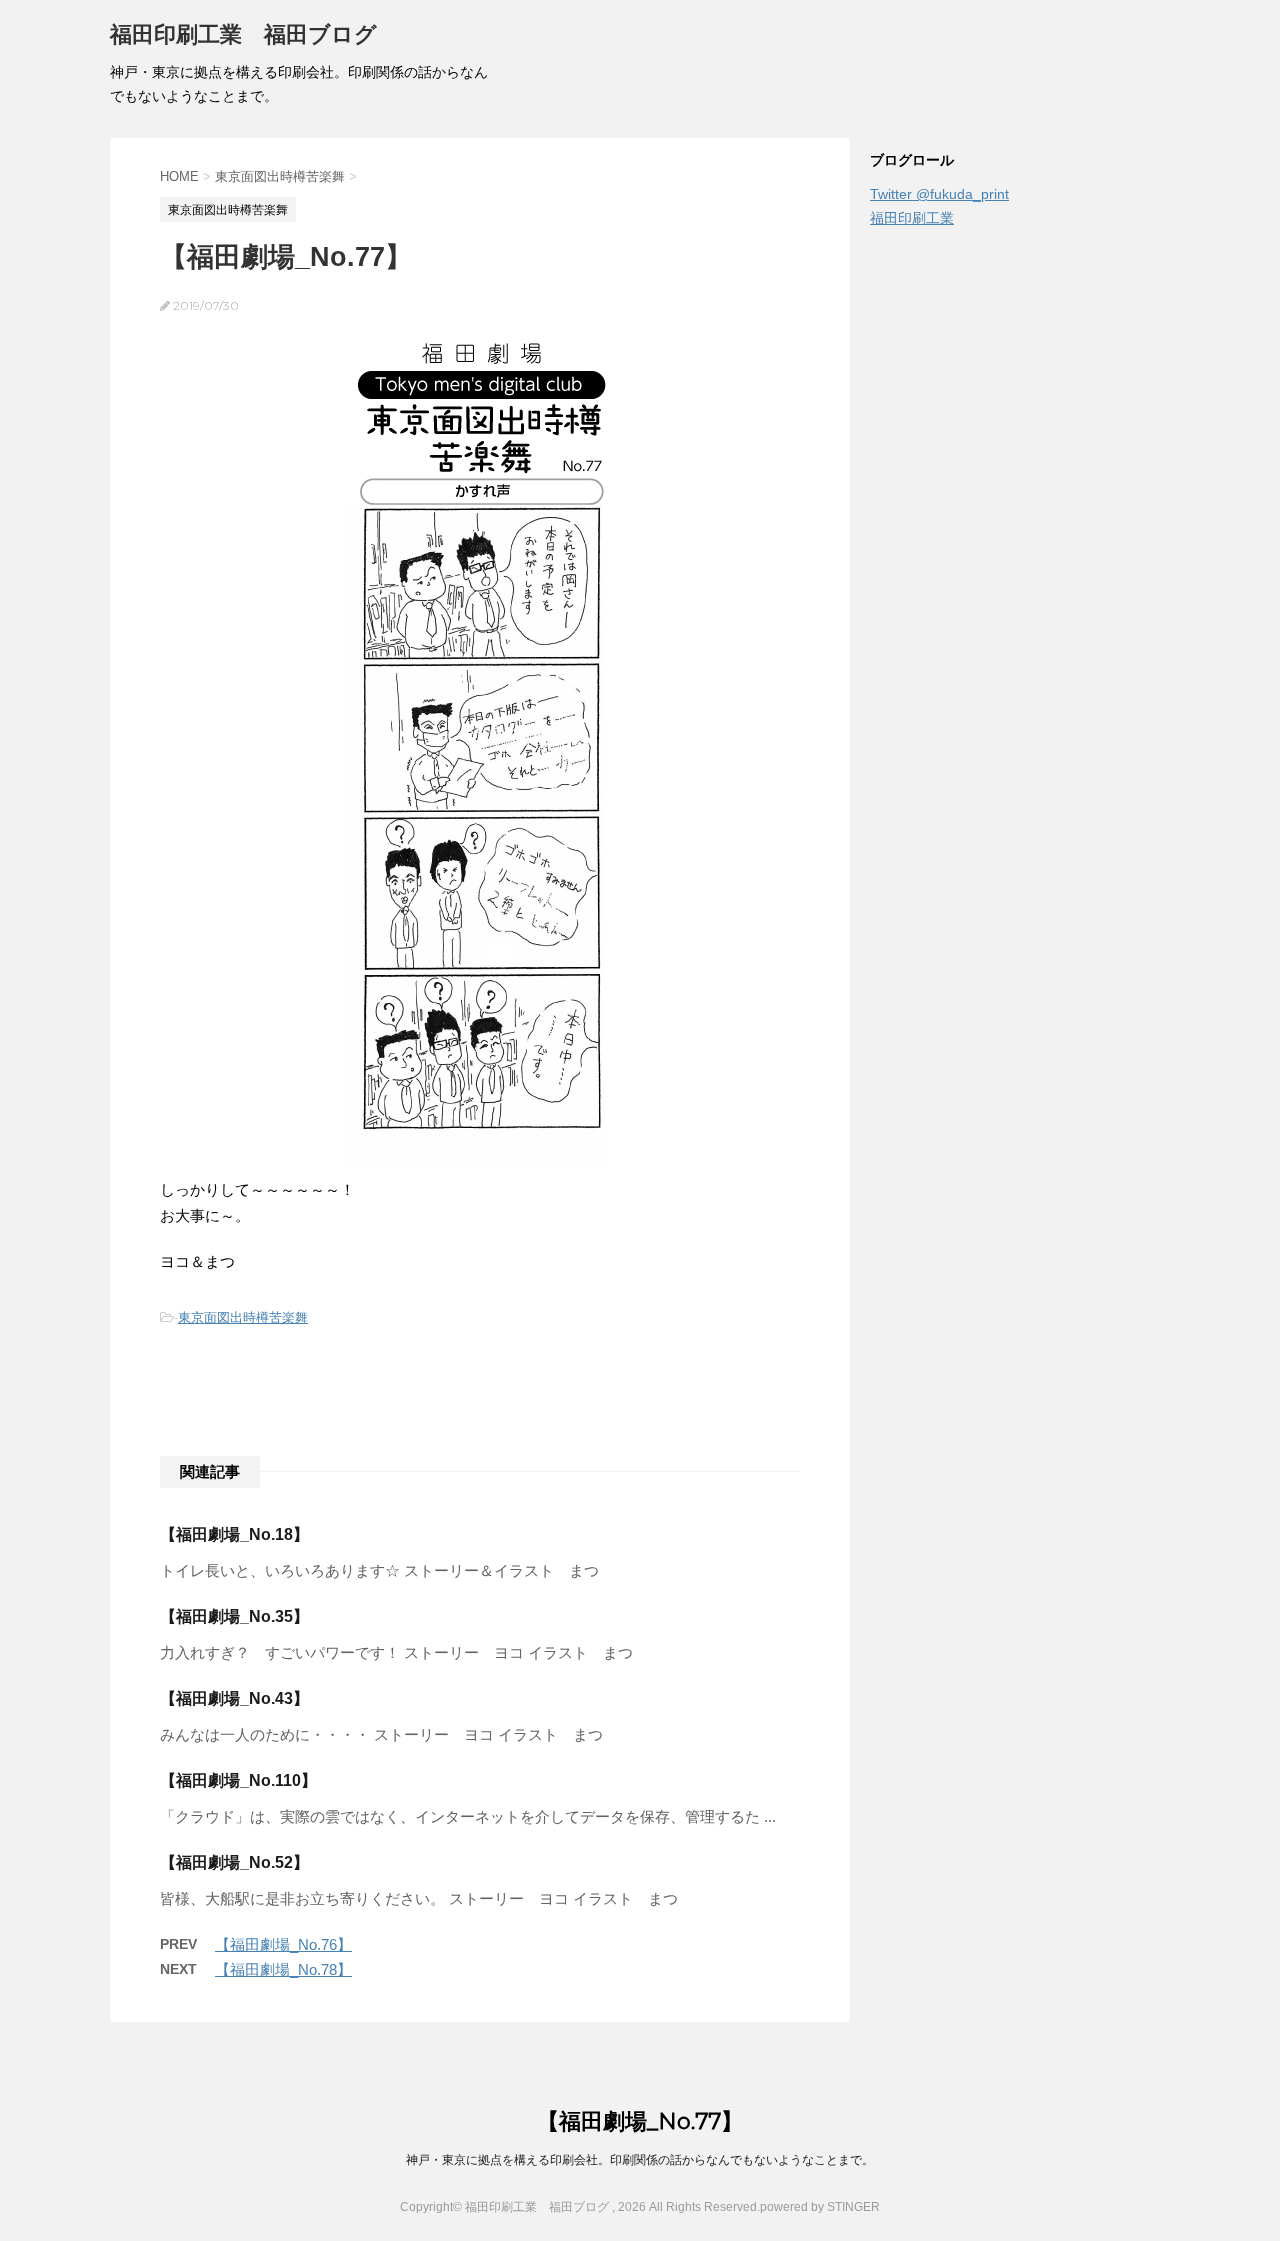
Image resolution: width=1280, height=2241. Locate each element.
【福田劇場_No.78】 (283, 1969)
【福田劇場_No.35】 (234, 1616)
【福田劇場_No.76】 (283, 1944)
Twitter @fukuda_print (939, 194)
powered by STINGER (820, 2207)
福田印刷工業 (912, 218)
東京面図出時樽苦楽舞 (243, 1317)
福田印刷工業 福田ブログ (243, 34)
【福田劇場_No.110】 (238, 1780)
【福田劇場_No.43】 (234, 1698)
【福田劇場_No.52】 (234, 1862)
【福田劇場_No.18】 (234, 1534)
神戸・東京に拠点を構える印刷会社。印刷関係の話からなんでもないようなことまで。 (640, 2160)
